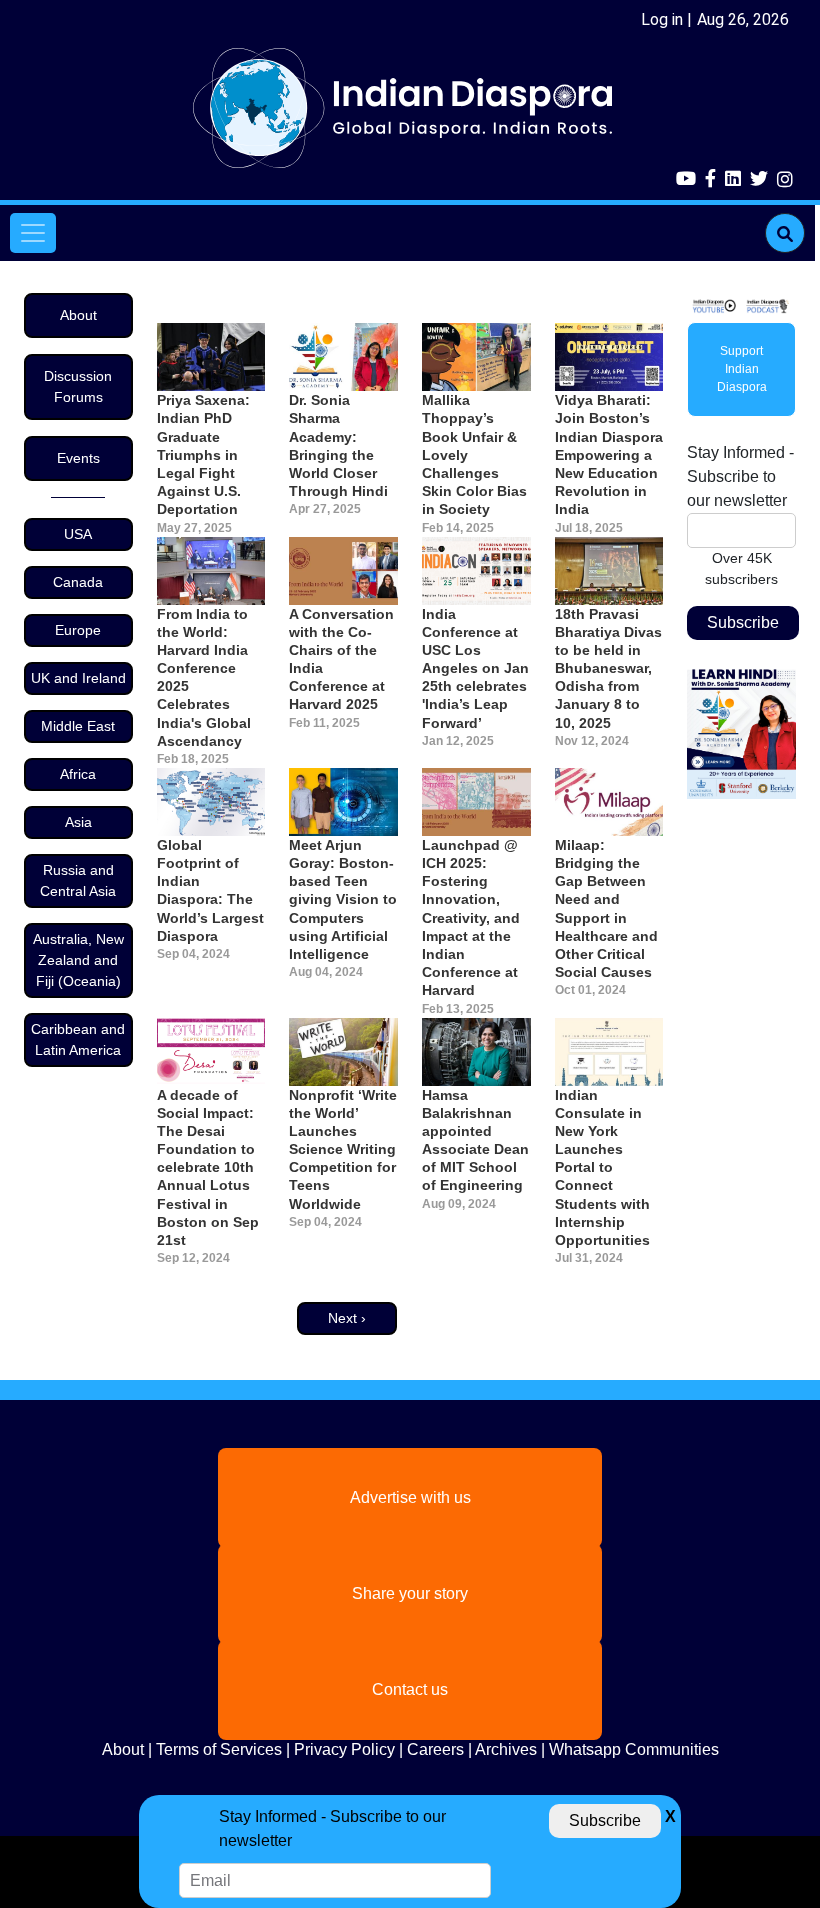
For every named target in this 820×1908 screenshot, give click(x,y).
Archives (506, 1749)
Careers (435, 1749)
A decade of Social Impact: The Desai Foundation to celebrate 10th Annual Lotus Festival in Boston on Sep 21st (208, 1168)
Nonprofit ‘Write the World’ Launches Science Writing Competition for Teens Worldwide (343, 1149)
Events (78, 458)
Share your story (410, 1593)
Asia (78, 822)
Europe (78, 630)
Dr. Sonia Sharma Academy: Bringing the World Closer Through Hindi (338, 445)
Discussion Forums (78, 386)
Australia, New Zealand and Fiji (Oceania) (78, 960)
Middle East (78, 726)
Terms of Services (219, 1749)
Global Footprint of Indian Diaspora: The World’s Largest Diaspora (210, 890)
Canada (78, 582)
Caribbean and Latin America (78, 1039)
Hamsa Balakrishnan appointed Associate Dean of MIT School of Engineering (475, 1140)
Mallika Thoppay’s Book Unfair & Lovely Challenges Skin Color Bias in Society (474, 454)
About (78, 315)
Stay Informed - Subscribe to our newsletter (740, 476)
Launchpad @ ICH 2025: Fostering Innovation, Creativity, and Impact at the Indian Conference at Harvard (471, 918)
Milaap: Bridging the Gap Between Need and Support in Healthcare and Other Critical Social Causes (606, 908)
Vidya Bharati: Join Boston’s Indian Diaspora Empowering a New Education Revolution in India (609, 454)
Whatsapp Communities (634, 1749)
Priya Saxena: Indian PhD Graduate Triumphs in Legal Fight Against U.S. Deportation (203, 454)
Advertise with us (410, 1497)
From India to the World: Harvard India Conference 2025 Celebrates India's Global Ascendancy (204, 677)
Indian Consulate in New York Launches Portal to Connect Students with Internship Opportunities (602, 1168)
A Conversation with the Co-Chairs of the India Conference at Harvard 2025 (341, 659)
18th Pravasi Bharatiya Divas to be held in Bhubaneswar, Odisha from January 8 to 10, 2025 (608, 668)
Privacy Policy (344, 1749)
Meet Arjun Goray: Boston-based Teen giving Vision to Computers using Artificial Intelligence (343, 899)
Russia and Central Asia (78, 880)
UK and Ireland (78, 678)
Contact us (410, 1689)
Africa (78, 774)
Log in (662, 19)
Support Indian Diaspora (742, 369)
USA (78, 534)
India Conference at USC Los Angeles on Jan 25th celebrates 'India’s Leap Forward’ (475, 668)
